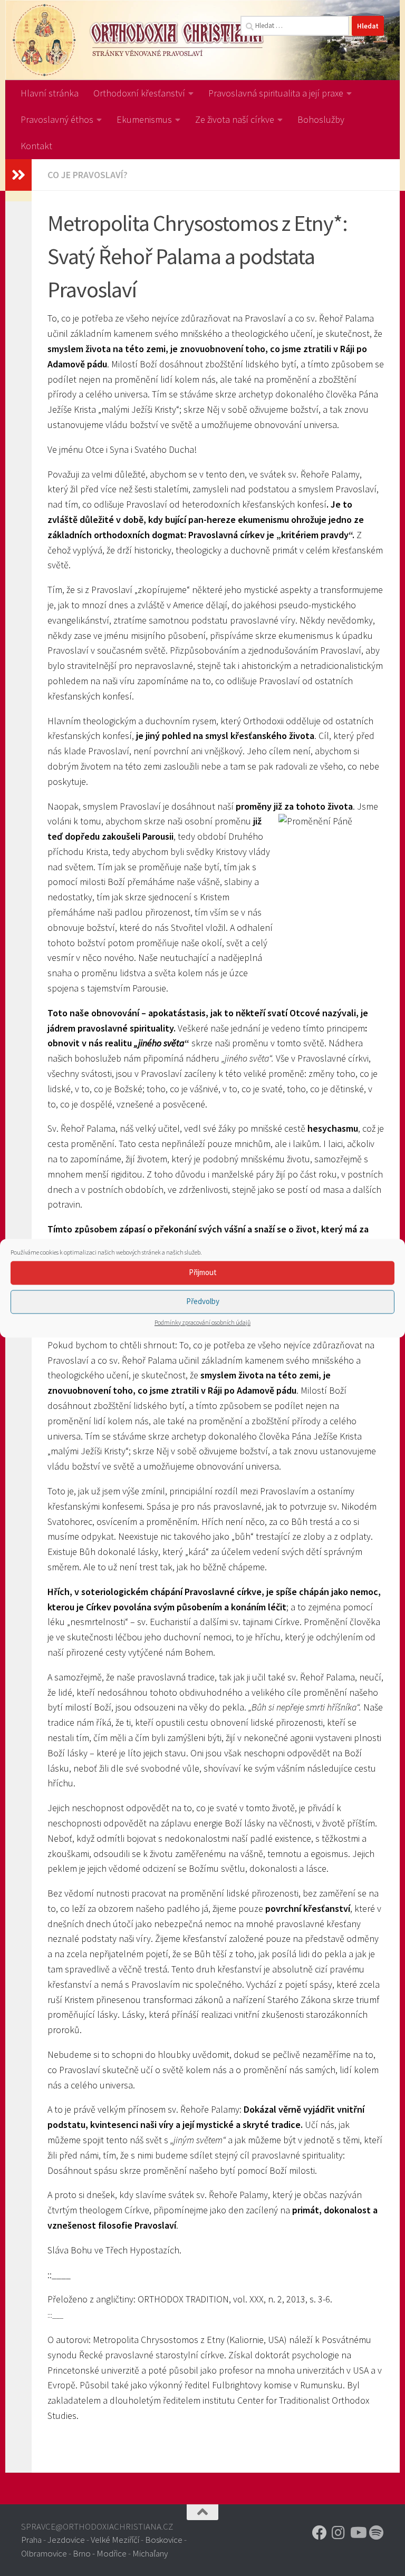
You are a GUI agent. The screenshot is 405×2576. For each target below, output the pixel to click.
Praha (31, 2540)
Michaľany (150, 2553)
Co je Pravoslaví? (88, 175)
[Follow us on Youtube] (358, 2533)
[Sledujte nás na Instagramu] (339, 2533)
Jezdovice (66, 2540)
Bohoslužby (321, 119)
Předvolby (203, 1301)
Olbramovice (44, 2553)
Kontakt (36, 146)
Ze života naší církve (235, 119)
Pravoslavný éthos (57, 119)
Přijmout (203, 1272)
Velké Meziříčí (115, 2540)
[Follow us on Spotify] (377, 2533)
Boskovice (164, 2540)
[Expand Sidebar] (18, 175)
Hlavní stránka (50, 93)
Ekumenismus (144, 119)
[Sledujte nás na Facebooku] (320, 2533)
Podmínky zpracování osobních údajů (202, 1322)
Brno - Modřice (100, 2553)
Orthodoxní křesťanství (139, 93)
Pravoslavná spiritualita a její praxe (276, 93)
